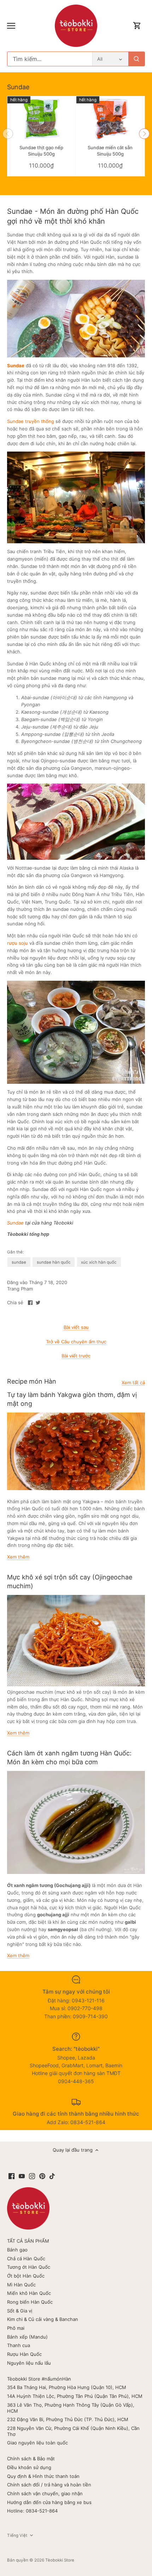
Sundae (18, 87)
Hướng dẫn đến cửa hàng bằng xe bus (49, 2502)
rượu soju (17, 943)
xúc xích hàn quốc (99, 1262)
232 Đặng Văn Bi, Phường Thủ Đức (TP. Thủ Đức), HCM (68, 2419)
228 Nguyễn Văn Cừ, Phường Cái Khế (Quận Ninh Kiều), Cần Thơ (73, 2431)
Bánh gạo (17, 2250)
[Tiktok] (52, 2176)
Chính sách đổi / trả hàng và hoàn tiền (49, 2485)
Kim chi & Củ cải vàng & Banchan (43, 2319)
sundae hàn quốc (54, 1262)
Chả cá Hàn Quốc (26, 2258)
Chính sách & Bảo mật (31, 2459)
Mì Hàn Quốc (21, 2285)
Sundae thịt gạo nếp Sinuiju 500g (41, 151)
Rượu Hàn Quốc (24, 2354)
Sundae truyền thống (31, 421)
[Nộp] (136, 59)
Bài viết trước (76, 1356)
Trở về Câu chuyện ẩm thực (76, 1342)
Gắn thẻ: (15, 1252)
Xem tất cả (133, 1383)
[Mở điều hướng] (11, 26)
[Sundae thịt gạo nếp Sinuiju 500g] (42, 119)
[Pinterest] (42, 2176)
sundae (19, 1262)
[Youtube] (22, 2176)
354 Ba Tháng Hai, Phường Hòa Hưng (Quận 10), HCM (67, 2387)
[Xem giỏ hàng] (137, 26)
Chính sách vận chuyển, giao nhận (45, 2493)
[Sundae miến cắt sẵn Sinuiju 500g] (110, 119)
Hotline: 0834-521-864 (32, 2511)
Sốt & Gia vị (20, 2311)
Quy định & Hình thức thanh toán (43, 2476)
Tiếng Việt (17, 2535)
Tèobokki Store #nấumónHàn (39, 2379)
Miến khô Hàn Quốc (29, 2293)
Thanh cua (19, 2345)
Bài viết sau (76, 1327)
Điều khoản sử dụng (29, 2467)
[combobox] (50, 59)
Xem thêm (18, 1557)
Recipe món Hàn (32, 1381)
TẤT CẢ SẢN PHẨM (28, 2241)
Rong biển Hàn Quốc (30, 2302)
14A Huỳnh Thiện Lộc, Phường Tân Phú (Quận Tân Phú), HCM (75, 2396)
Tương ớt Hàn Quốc (29, 2267)
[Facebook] (11, 2176)
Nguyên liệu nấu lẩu (29, 2363)
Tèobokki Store (60, 2560)
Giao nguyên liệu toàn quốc (37, 2443)
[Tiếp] (144, 134)
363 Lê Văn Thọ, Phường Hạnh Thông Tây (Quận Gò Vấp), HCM (71, 2408)
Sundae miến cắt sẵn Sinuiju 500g (110, 151)
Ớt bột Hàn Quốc (26, 2276)
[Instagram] (32, 2176)
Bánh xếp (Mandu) (27, 2337)
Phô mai (16, 2328)
